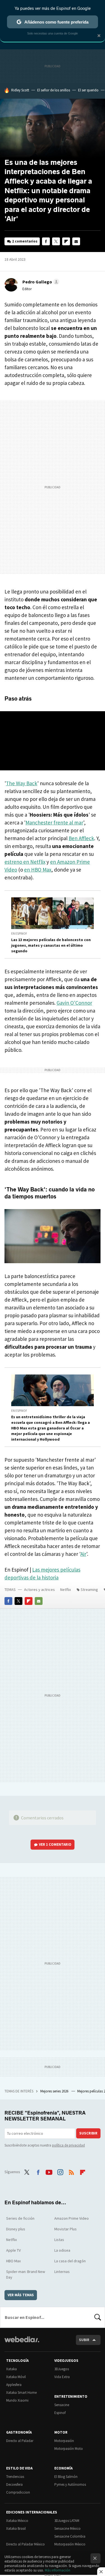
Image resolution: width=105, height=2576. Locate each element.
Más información (58, 2570)
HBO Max (13, 2261)
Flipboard (66, 241)
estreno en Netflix (25, 862)
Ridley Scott (20, 90)
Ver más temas (21, 2295)
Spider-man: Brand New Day (26, 2274)
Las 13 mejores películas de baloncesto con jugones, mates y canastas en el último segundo (51, 945)
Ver (55, 1844)
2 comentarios (25, 241)
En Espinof (19, 934)
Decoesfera (14, 2484)
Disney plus (16, 2229)
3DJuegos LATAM (67, 2521)
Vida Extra (62, 2377)
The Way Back (22, 783)
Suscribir (88, 2133)
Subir (84, 2340)
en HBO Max (38, 870)
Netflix (66, 1590)
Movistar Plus (66, 2229)
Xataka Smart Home (21, 2393)
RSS (71, 2171)
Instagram (60, 2171)
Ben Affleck (81, 838)
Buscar (98, 2317)
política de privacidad (68, 2145)
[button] (40, 282)
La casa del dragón (70, 2261)
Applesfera (14, 2385)
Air (83, 1554)
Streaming (89, 1590)
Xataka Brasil (16, 2528)
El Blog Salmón (66, 2477)
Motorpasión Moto (69, 2449)
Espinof (60, 2413)
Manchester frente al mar (54, 823)
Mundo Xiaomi (17, 2400)
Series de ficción (20, 2218)
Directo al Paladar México (25, 2544)
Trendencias (15, 2477)
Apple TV (13, 2250)
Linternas (62, 2272)
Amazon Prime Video (72, 2218)
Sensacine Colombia (70, 2536)
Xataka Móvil (16, 2377)
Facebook (46, 241)
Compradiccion (18, 2492)
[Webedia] (22, 2343)
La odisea (62, 2250)
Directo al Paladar (20, 2441)
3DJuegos (62, 2369)
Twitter (56, 241)
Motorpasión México (70, 2544)
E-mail (76, 241)
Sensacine (62, 2405)
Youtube (49, 2171)
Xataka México (17, 2521)
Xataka (11, 2369)
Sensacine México (67, 2528)
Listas (59, 2240)
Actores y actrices (39, 1590)
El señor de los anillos (54, 90)
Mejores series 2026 (55, 2091)
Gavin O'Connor (74, 1003)
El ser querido (88, 90)
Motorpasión (64, 2441)
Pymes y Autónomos (70, 2484)
